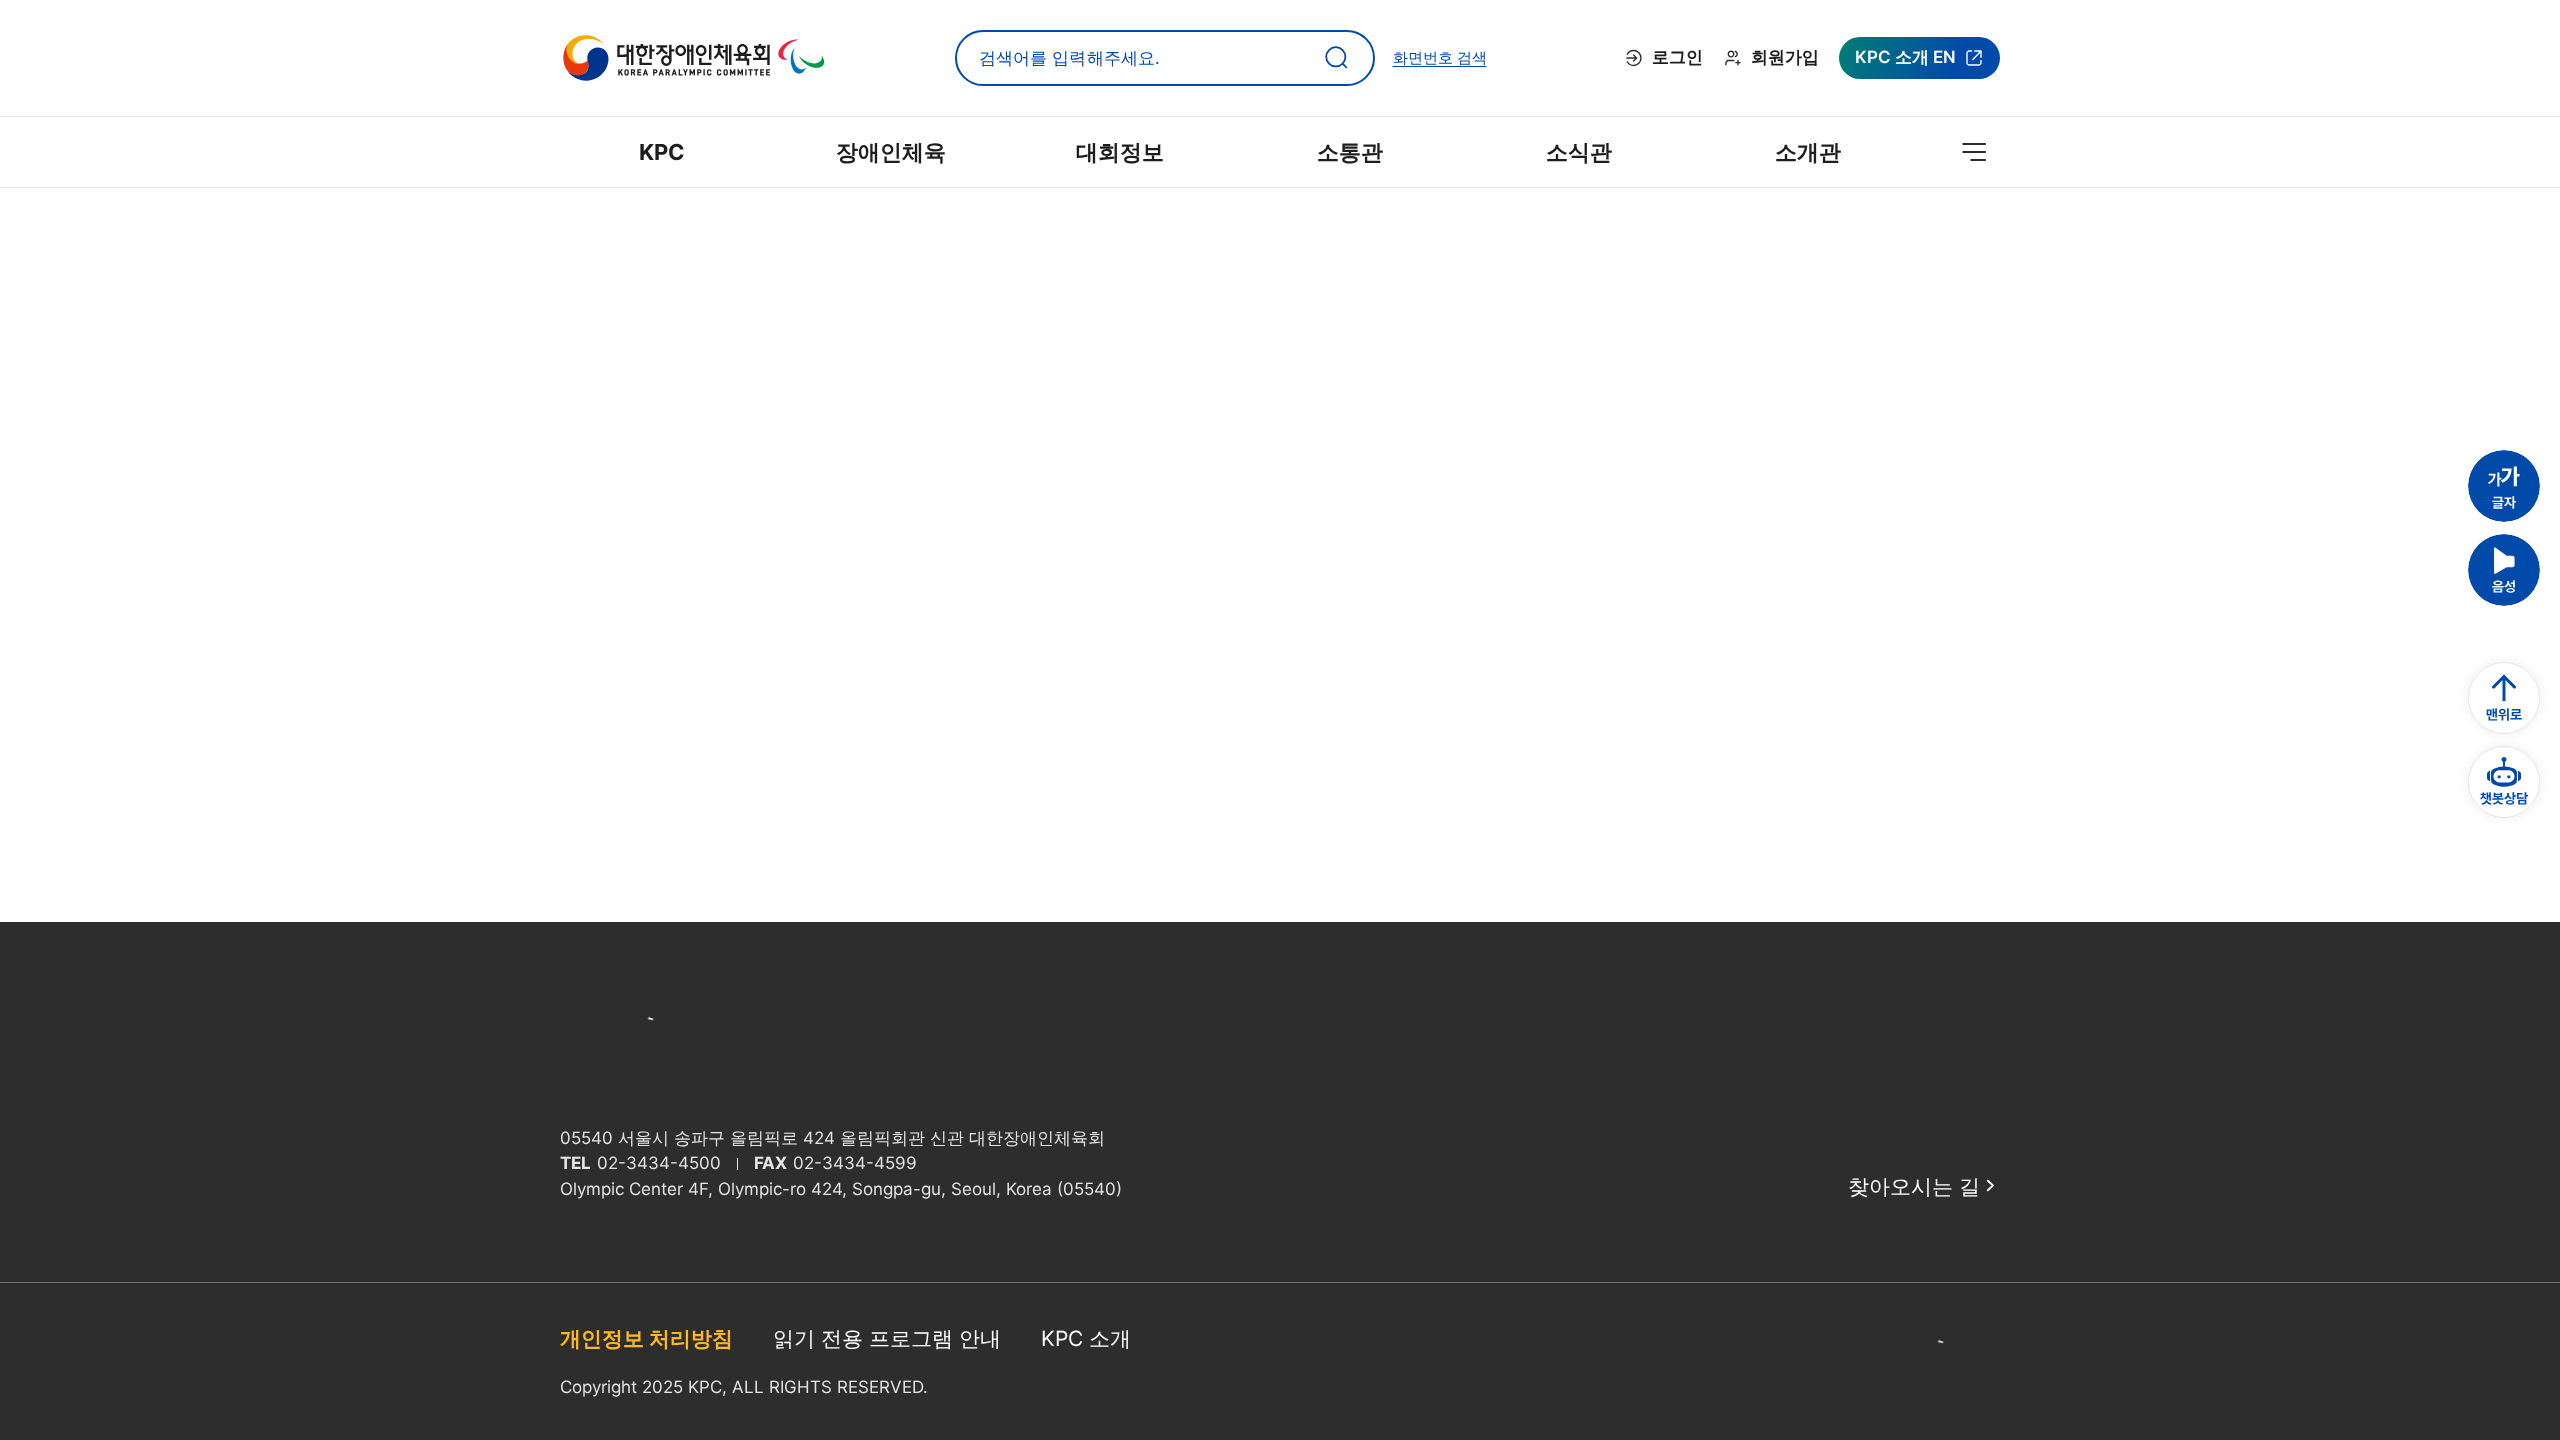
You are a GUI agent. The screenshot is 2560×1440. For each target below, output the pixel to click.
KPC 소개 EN (1905, 63)
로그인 (1677, 57)
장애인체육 (891, 152)
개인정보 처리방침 (646, 1338)
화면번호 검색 (1440, 57)
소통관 (1350, 152)
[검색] (1337, 58)
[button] (2504, 486)
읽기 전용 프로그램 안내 (887, 1338)
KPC (662, 152)
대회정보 (1120, 152)
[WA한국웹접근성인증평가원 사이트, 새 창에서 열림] (1960, 1362)
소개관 (1808, 152)
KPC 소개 (1086, 1338)
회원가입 (1785, 57)
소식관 (1579, 152)
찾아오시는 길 (1914, 1186)
